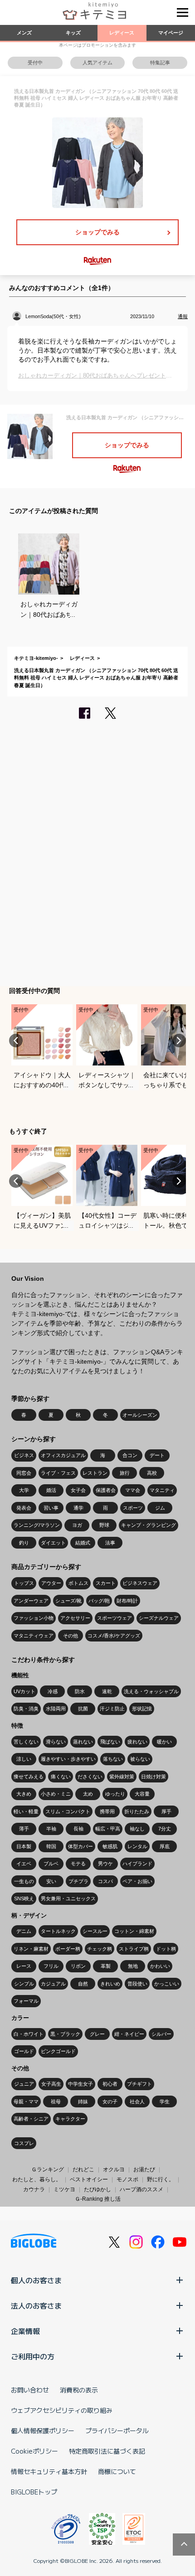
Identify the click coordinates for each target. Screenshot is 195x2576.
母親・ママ (26, 2101)
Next (179, 1041)
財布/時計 (127, 1601)
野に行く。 (161, 2179)
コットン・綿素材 (134, 1931)
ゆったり (115, 1794)
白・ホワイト (29, 2034)
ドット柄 (166, 1949)
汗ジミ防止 (112, 1709)
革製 (106, 1966)
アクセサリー (75, 1618)
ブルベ (51, 1864)
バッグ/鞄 (99, 1601)
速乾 (107, 1691)
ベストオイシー (89, 2179)
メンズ (24, 33)
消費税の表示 (79, 2390)
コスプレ (24, 2143)
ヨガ (77, 1525)
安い (51, 1881)
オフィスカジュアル (63, 1455)
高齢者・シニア (31, 2119)
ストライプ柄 (134, 1949)
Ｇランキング (48, 2169)
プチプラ (78, 1881)
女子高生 (51, 2084)
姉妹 (83, 2101)
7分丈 (165, 1829)
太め (88, 1794)
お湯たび (144, 2169)
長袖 (78, 1829)
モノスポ (127, 2179)
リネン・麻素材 (31, 1949)
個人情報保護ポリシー (43, 2431)
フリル (51, 1966)
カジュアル (53, 1984)
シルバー (161, 2034)
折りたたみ (137, 1811)
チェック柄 (100, 1949)
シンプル (24, 1984)
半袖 (51, 1829)
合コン (130, 1455)
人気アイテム (97, 63)
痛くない (61, 1777)
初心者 (110, 2084)
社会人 (137, 2101)
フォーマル (26, 2001)
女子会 (78, 1490)
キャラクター (70, 2119)
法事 (110, 1543)
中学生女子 (80, 2084)
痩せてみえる (29, 1777)
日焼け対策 (154, 1777)
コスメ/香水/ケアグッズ (114, 1636)
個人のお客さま (36, 2280)
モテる (78, 1864)
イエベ (24, 1864)
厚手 (166, 1811)
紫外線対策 (122, 1777)
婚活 (51, 1490)
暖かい (164, 1742)
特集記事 (160, 63)
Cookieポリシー (34, 2451)
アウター (51, 1583)
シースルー (95, 1931)
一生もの (24, 1881)
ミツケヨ (64, 2189)
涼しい (24, 1759)
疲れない (137, 1742)
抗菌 (83, 1709)
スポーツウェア (115, 1618)
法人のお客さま (36, 2305)
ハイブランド (137, 1864)
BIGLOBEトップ (34, 2492)
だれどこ (83, 2169)
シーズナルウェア (159, 1618)
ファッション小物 (34, 1618)
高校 (152, 1473)
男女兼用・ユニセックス (68, 1898)
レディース (122, 33)
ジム (160, 1508)
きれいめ (110, 1984)
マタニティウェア (34, 1636)
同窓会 (24, 1473)
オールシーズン (140, 1415)
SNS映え (24, 1898)
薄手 (24, 1829)
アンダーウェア (31, 1601)
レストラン (95, 1473)
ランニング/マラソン (37, 1525)
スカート (106, 1583)
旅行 (125, 1473)
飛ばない (110, 1742)
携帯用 (107, 1811)
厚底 (165, 1846)
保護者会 (106, 1490)
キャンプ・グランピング (149, 1525)
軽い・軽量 (26, 1811)
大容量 (142, 1794)
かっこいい (167, 1984)
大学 (24, 1490)
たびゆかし (97, 2189)
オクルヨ (114, 2169)
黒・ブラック (65, 2034)
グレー (97, 2034)
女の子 (110, 2101)
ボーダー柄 (68, 1949)
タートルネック (58, 1931)
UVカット (24, 1691)
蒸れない (83, 1742)
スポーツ (133, 1508)
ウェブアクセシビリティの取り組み (62, 2410)
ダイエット (53, 1543)
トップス (24, 1583)
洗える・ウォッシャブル (151, 1691)
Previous (16, 1041)
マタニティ (162, 1490)
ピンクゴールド (58, 2051)
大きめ (24, 1794)
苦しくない (26, 1742)
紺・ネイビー (129, 2034)
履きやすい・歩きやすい (68, 1759)
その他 (71, 1636)
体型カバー (80, 1846)
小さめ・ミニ (56, 1794)
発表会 (24, 1508)
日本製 (24, 1846)
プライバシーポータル (117, 2431)
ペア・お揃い (137, 1881)
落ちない (113, 1759)
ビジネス (24, 1455)
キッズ (73, 33)
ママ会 (133, 1490)
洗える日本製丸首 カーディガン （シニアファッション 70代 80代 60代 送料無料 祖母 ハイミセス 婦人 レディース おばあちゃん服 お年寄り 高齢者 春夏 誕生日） (96, 678)
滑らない (56, 1742)
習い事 (51, 1508)
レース (24, 1966)
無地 (133, 1966)
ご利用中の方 (33, 2356)
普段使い (137, 1984)
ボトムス (78, 1583)
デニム (24, 1931)
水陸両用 (56, 1709)
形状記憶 (142, 1709)
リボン (78, 1966)
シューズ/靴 (68, 1601)
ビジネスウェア (140, 1583)
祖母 (56, 2101)
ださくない (90, 1777)
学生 (165, 2101)
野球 (104, 1525)
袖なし (137, 1829)
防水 (80, 1691)
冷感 (53, 1691)
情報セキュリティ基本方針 (49, 2471)
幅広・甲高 (108, 1829)
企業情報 (25, 2331)
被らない (140, 1759)
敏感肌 (110, 1846)
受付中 (35, 63)
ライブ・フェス (58, 1473)
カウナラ (34, 2189)
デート (157, 1455)
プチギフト (139, 2084)
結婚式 (83, 1543)
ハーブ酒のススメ (141, 2189)
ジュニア (24, 2084)
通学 (78, 1508)
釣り (24, 1543)
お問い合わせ (30, 2390)
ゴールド (24, 2051)
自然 (83, 1984)
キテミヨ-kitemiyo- (36, 658)
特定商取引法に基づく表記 (107, 2451)
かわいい (160, 1966)
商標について (117, 2471)
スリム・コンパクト (68, 1811)
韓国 (51, 1846)
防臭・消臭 (26, 1709)
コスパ (105, 1881)
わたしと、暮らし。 (37, 2179)
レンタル (137, 1846)
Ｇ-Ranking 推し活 (98, 2199)
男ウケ (105, 1864)
